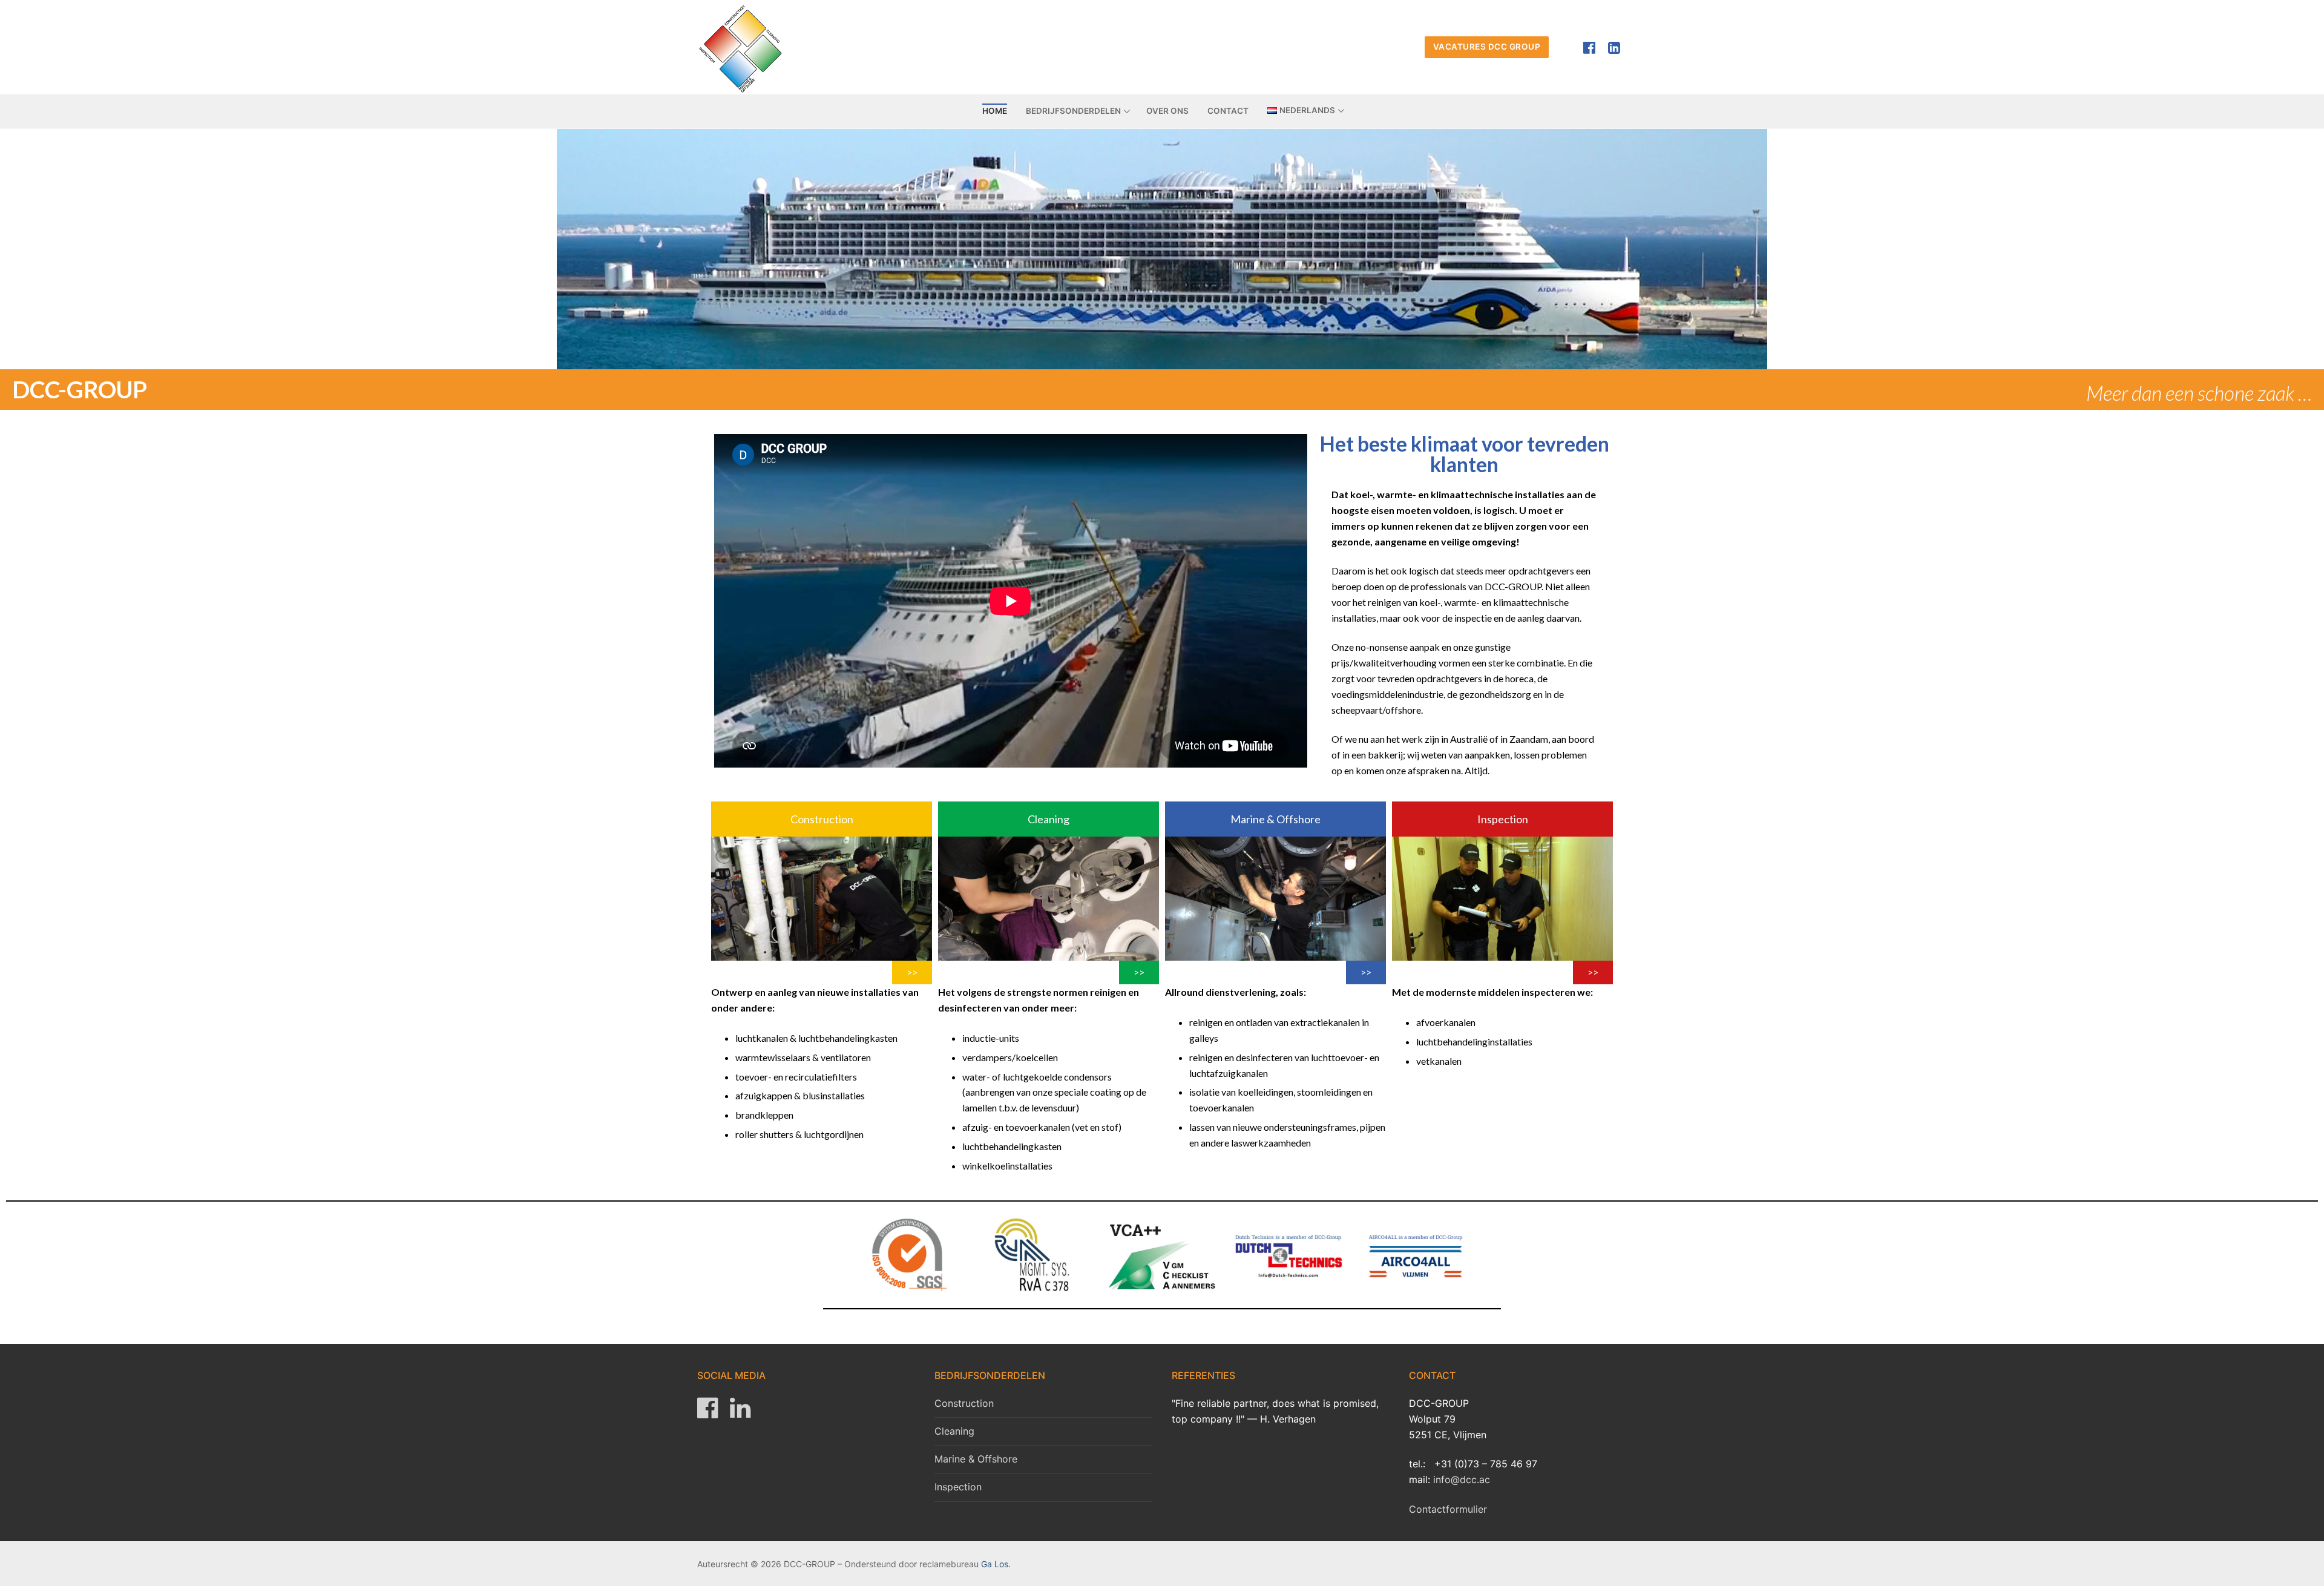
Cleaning (954, 1431)
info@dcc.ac (1462, 1479)
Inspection (958, 1487)
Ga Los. (996, 1564)
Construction (964, 1403)
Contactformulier (1448, 1509)
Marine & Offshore (976, 1459)
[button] (822, 819)
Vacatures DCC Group (1487, 47)
